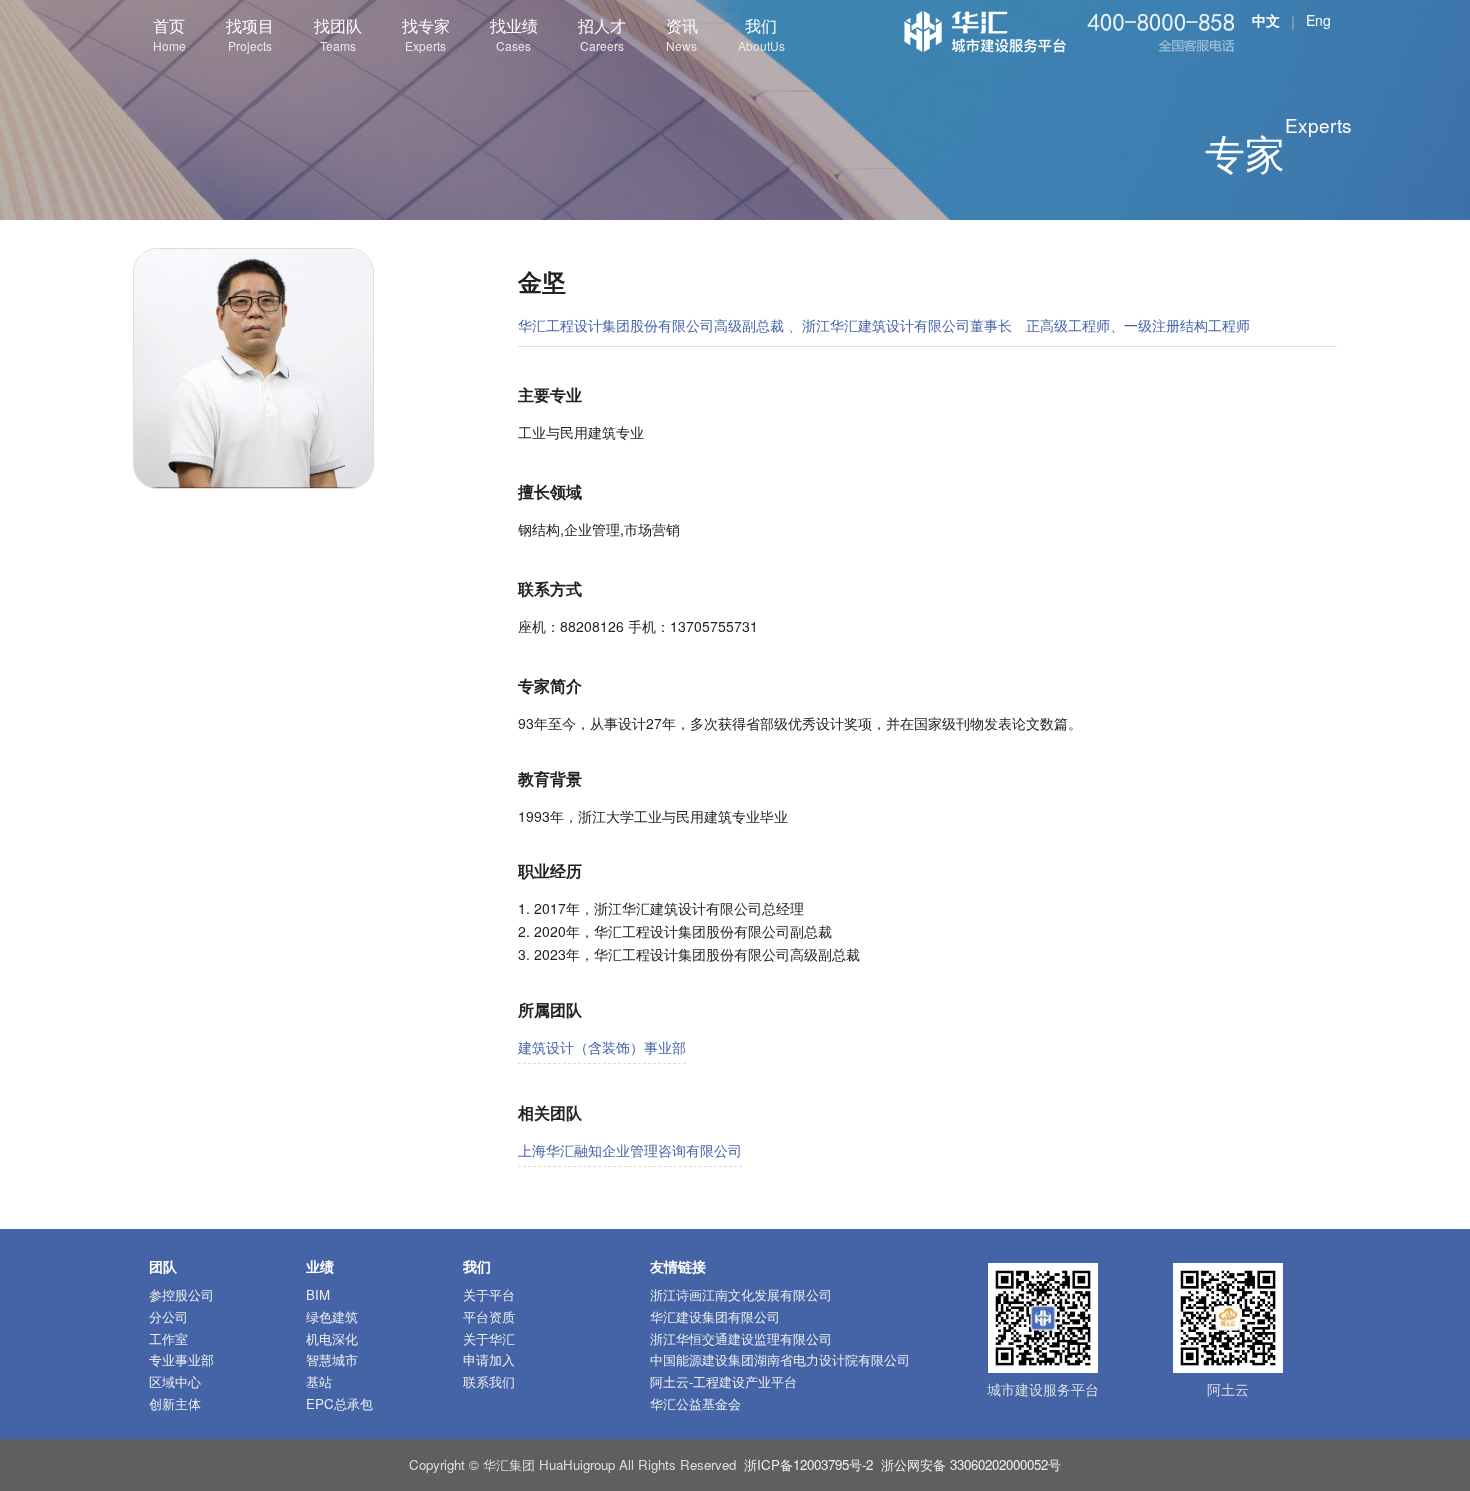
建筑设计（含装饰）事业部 (602, 1047)
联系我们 (489, 1381)
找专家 (426, 34)
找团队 (338, 34)
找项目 (250, 34)
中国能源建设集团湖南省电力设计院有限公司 (780, 1359)
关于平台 (489, 1294)
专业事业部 (181, 1359)
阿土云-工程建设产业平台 (723, 1381)
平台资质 (489, 1316)
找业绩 (514, 34)
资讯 (682, 34)
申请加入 (489, 1359)
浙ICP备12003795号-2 (808, 1464)
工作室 (168, 1338)
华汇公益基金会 (695, 1403)
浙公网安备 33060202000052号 (971, 1464)
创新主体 (175, 1403)
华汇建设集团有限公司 (715, 1316)
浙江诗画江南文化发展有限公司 (741, 1294)
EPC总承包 (339, 1403)
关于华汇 (489, 1338)
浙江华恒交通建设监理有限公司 (741, 1338)
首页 (169, 34)
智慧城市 (332, 1359)
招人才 (602, 34)
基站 (319, 1381)
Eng (1318, 20)
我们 (761, 34)
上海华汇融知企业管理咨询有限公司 (630, 1150)
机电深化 (332, 1338)
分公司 (168, 1316)
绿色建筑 (332, 1316)
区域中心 (175, 1381)
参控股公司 (181, 1294)
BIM (318, 1294)
